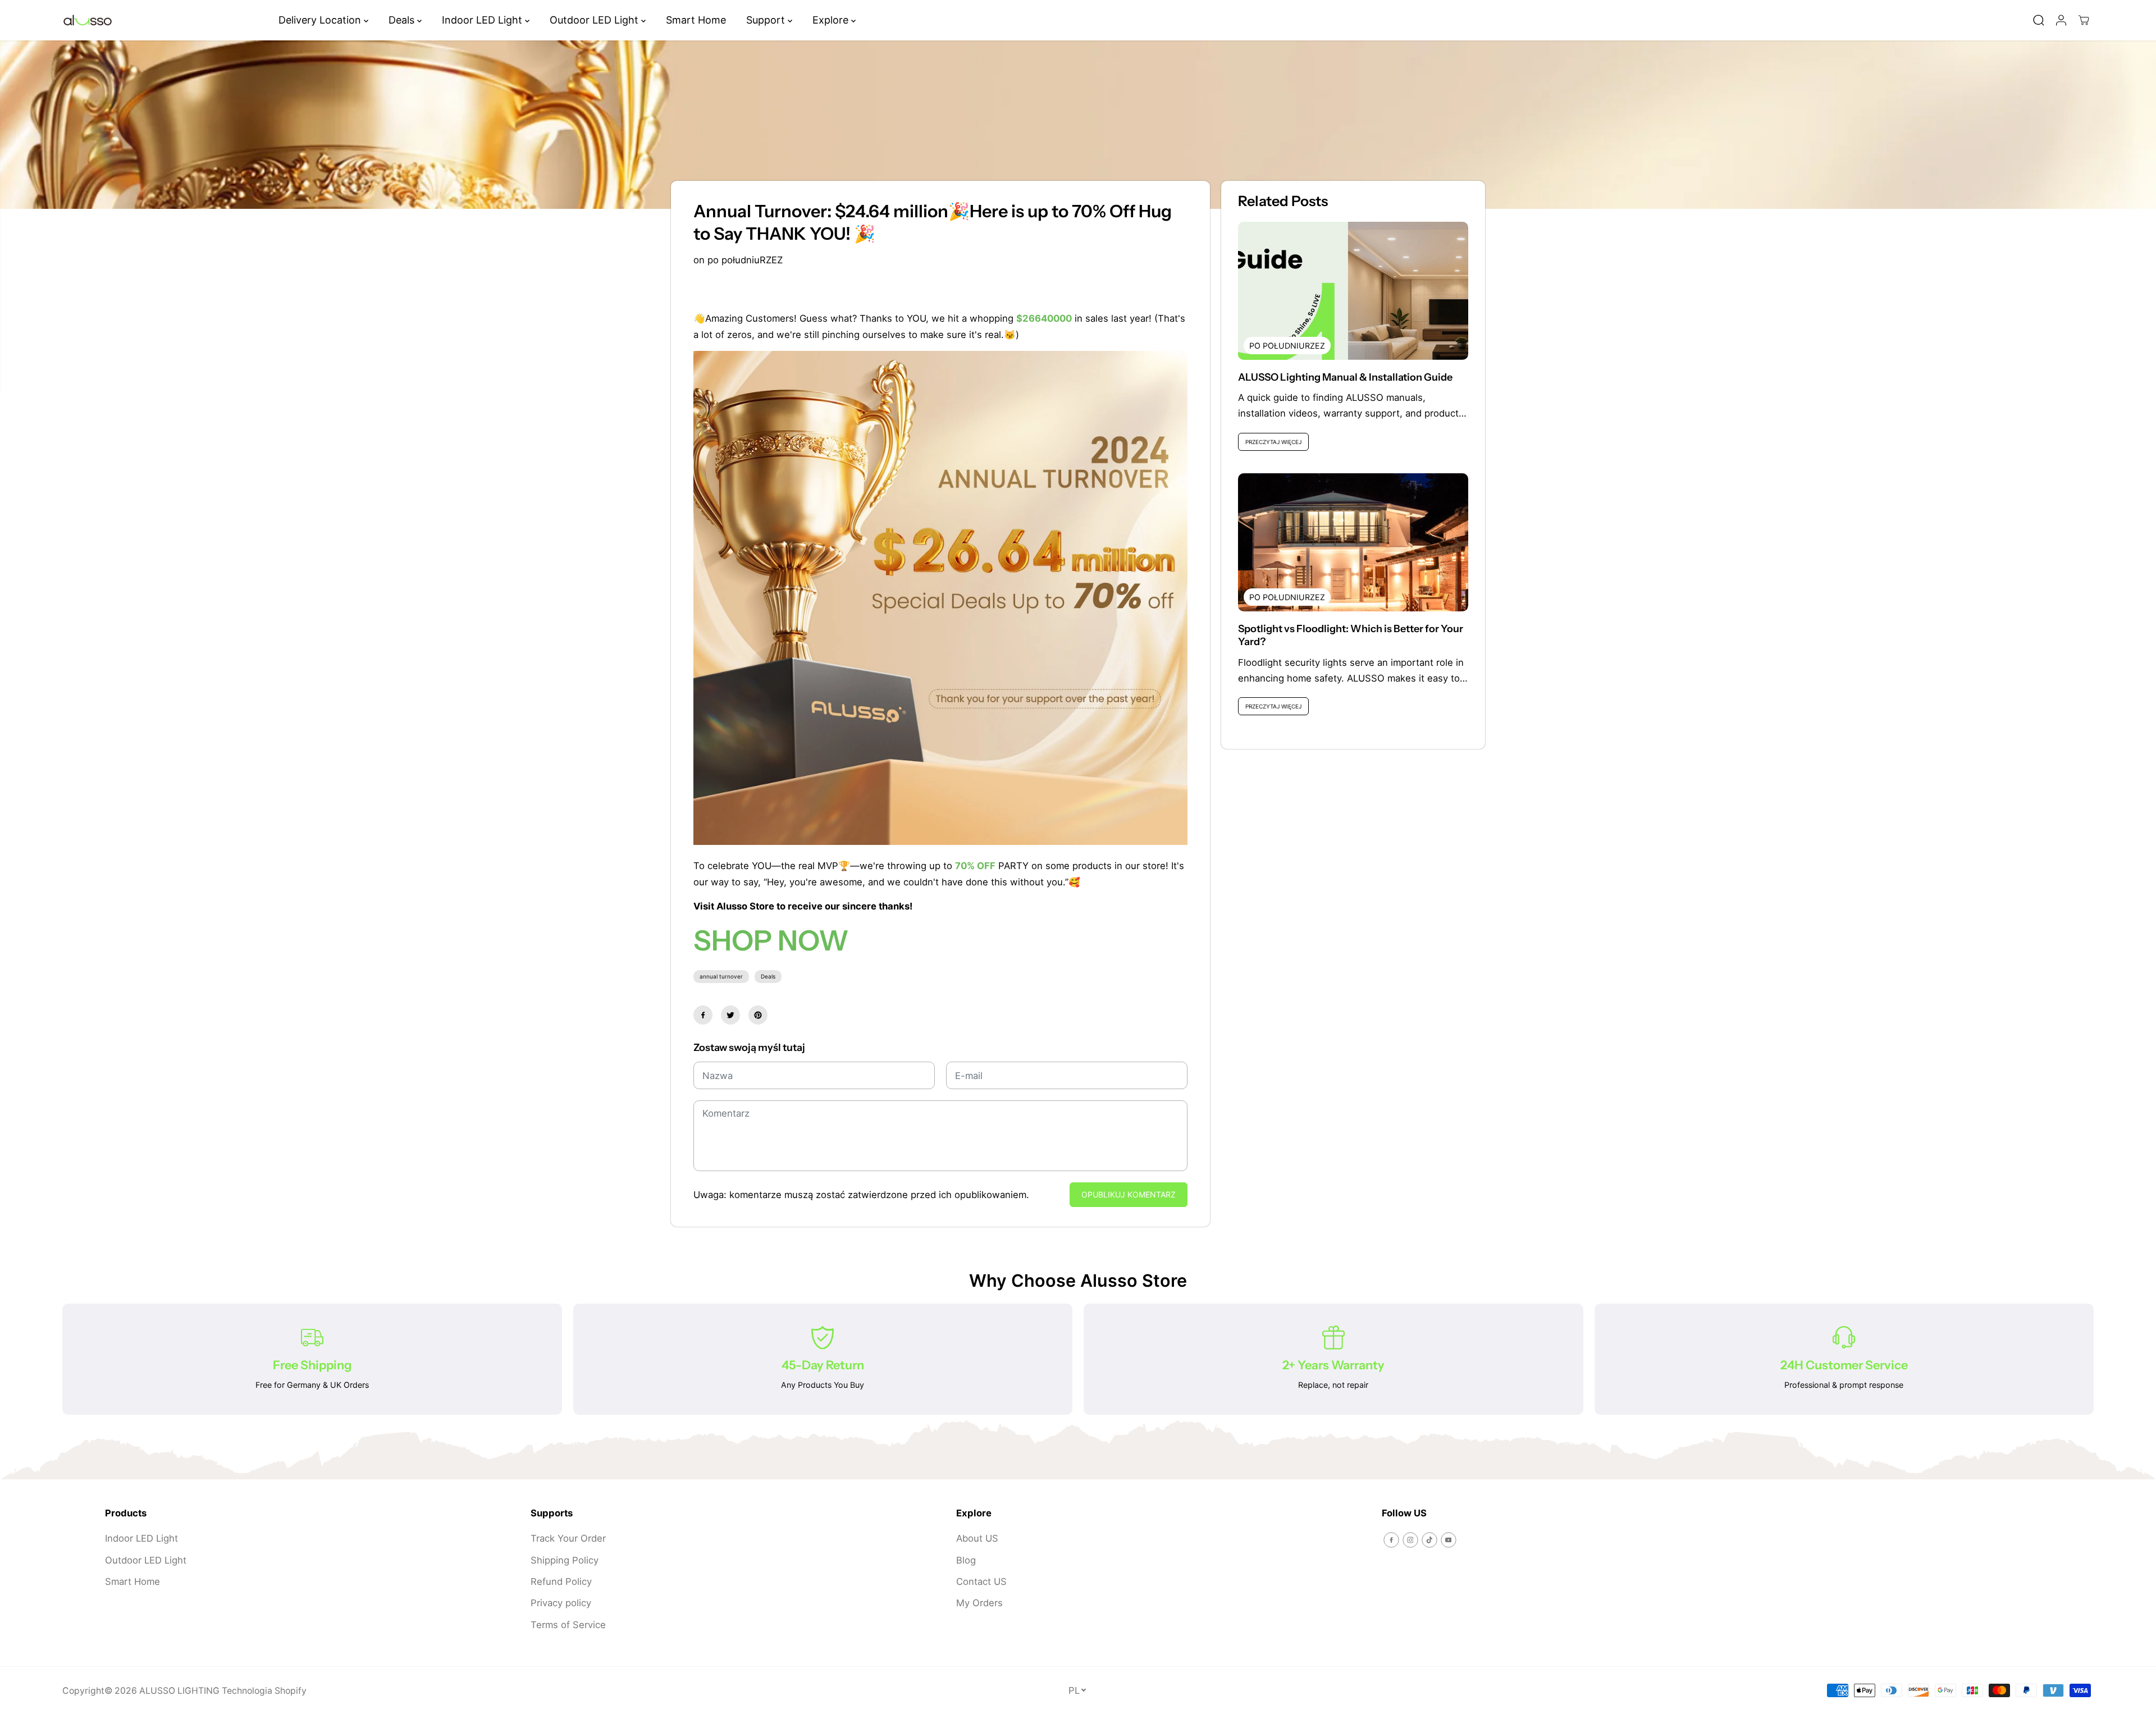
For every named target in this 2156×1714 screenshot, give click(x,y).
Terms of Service (568, 1625)
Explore (832, 20)
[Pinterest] (758, 1015)
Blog (966, 1560)
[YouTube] (1449, 1540)
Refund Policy (561, 1582)
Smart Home (696, 20)
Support (767, 20)
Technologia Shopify (264, 1691)
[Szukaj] (2039, 20)
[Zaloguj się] (2061, 20)
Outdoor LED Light (595, 20)
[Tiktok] (1429, 1540)
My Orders (979, 1603)
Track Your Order (568, 1538)
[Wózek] (2084, 20)
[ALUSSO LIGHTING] (88, 20)
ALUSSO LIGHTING (179, 1691)
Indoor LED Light (483, 20)
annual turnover (721, 976)
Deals (403, 20)
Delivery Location (321, 20)
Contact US (981, 1582)
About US (977, 1538)
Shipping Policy (565, 1560)
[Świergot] (730, 1015)
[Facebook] (703, 1015)
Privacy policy (561, 1603)
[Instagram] (1410, 1540)
